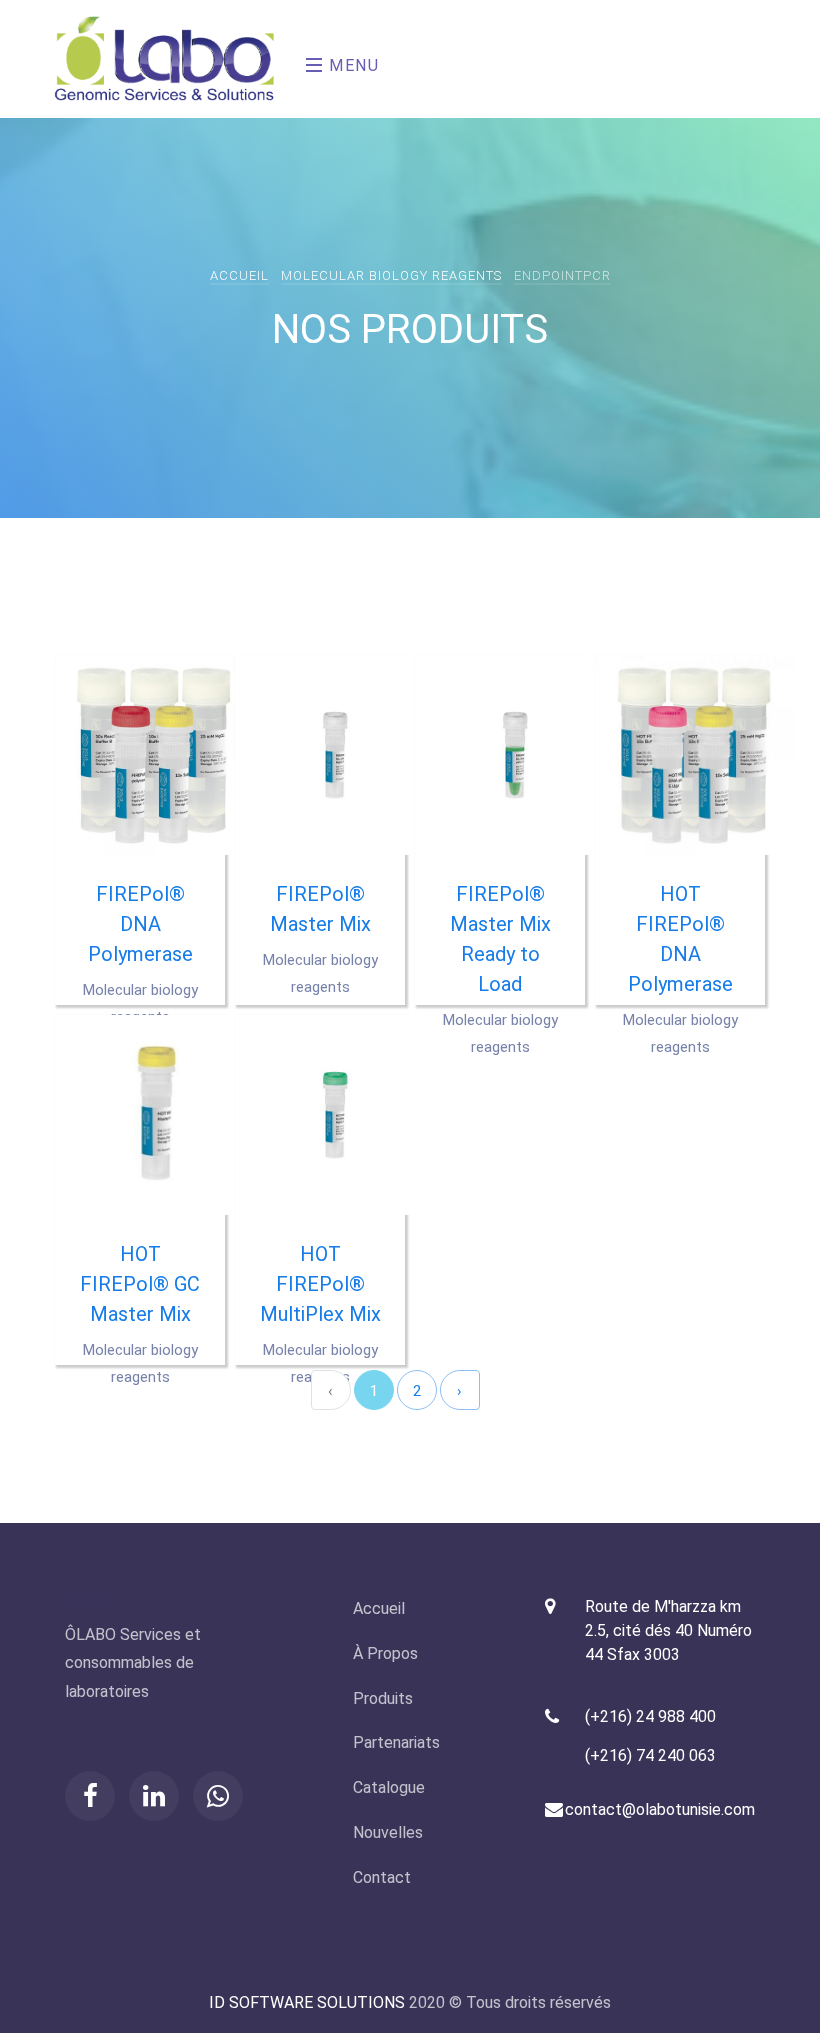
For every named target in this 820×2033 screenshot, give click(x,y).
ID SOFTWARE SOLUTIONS (307, 2002)
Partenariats (396, 1742)
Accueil (239, 275)
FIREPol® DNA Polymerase (140, 924)
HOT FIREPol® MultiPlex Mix (320, 1284)
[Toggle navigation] (300, 59)
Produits (383, 1698)
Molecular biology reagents (391, 275)
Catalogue (389, 1787)
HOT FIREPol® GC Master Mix (140, 1284)
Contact (382, 1877)
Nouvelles (388, 1832)
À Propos (385, 1653)
